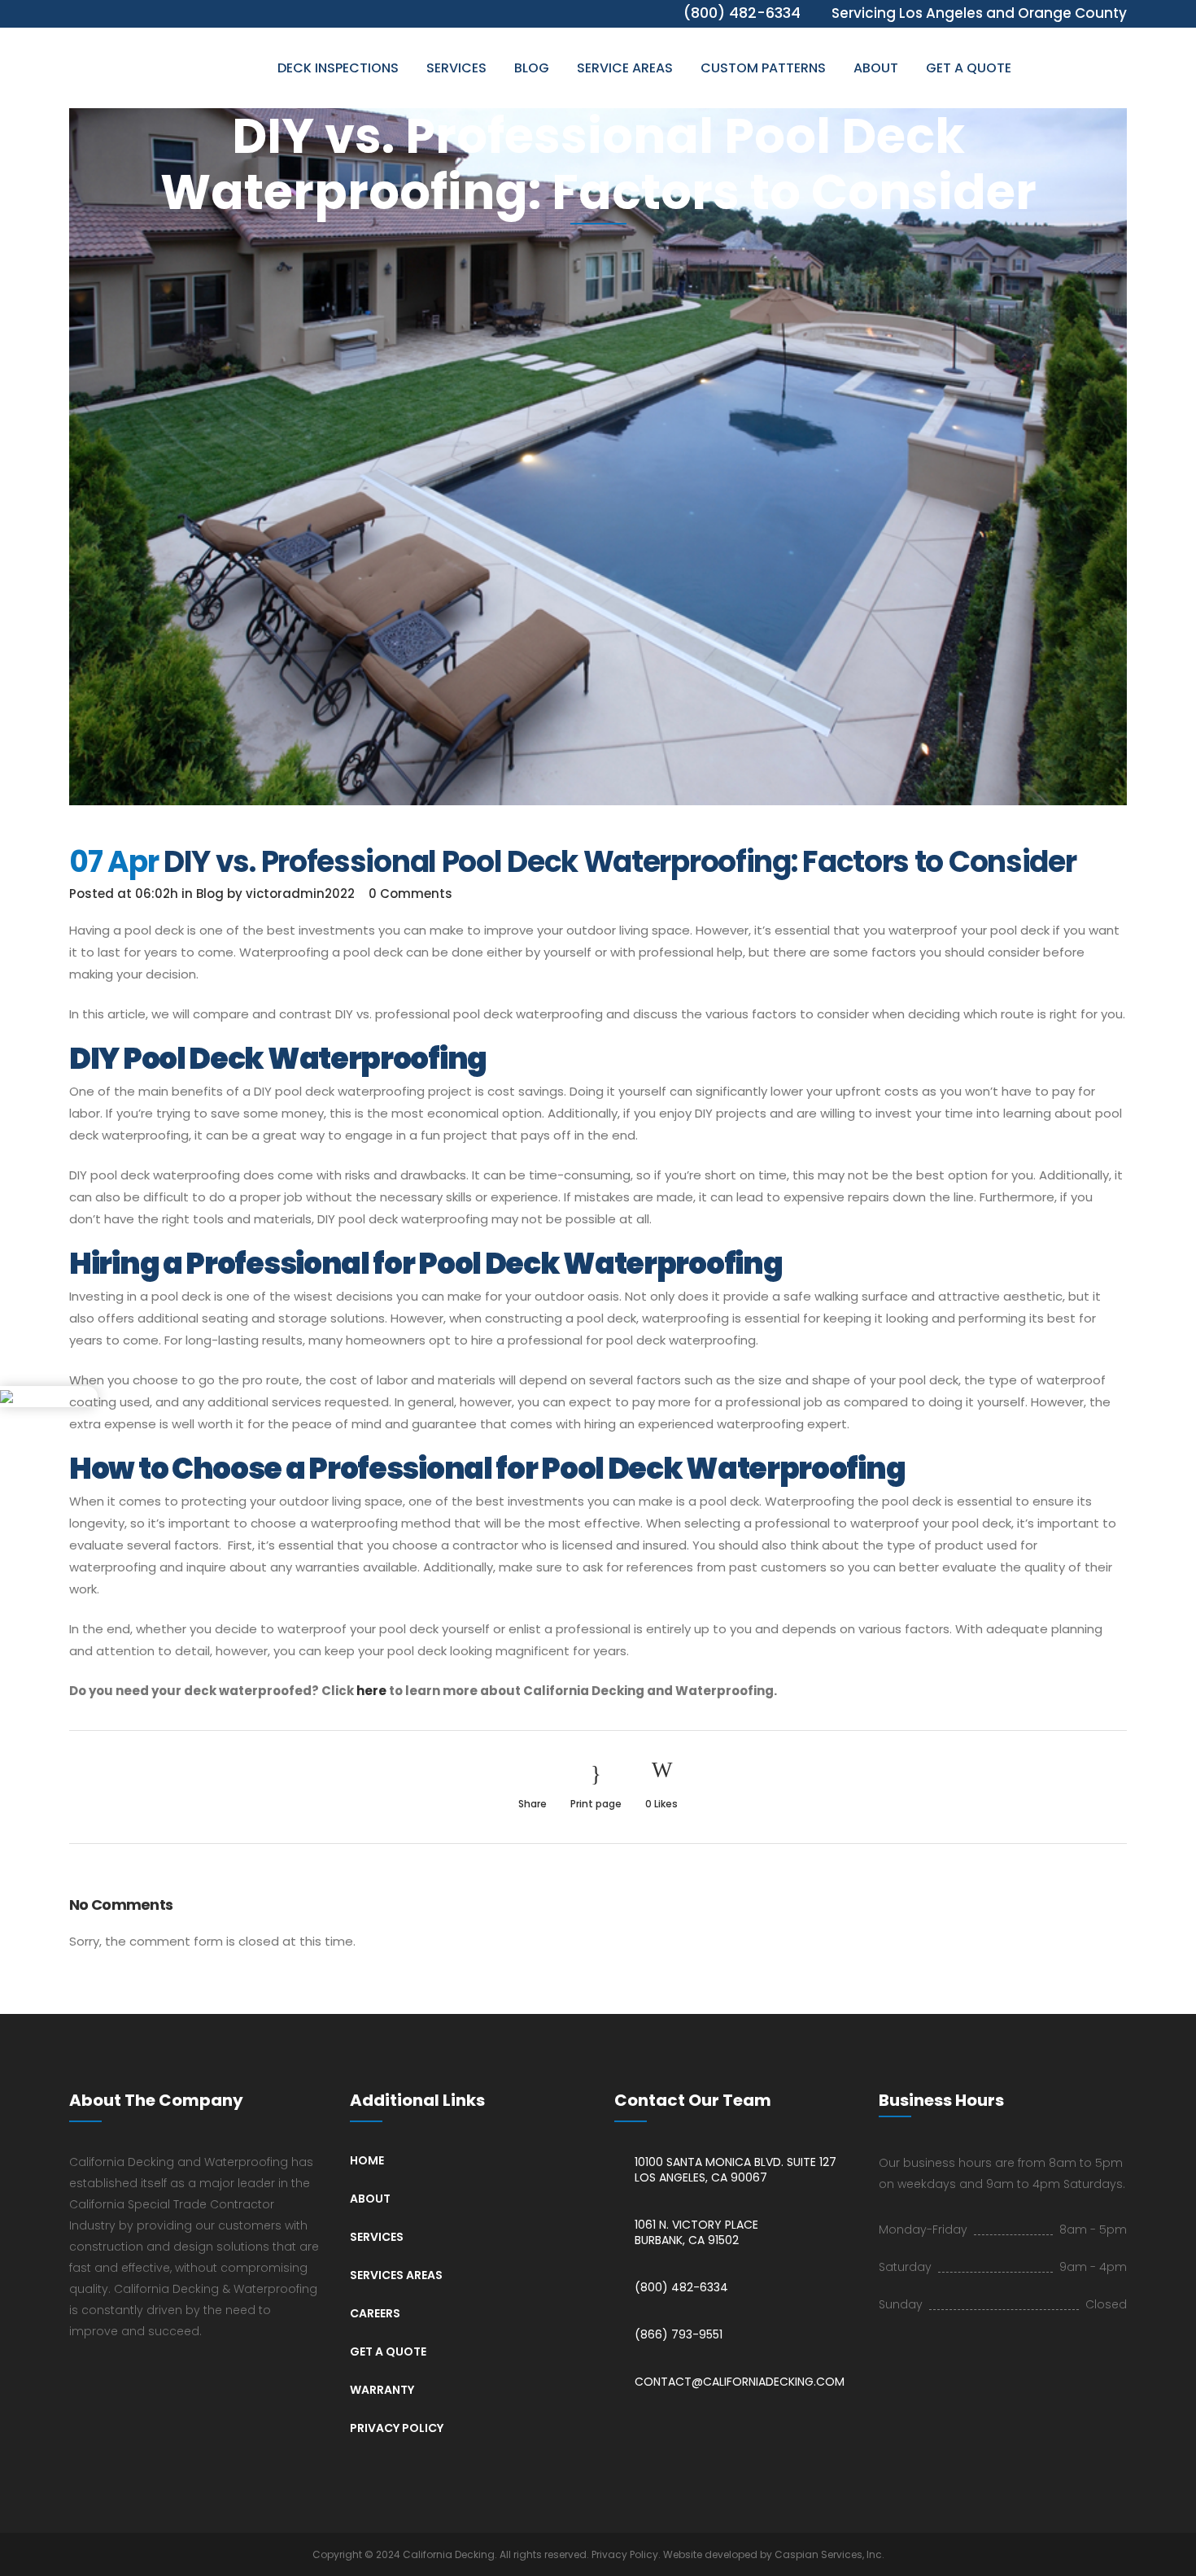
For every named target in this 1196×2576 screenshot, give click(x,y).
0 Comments (410, 894)
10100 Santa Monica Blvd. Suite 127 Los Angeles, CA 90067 (735, 2170)
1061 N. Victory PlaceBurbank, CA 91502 (696, 2233)
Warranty (382, 2390)
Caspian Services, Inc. (829, 2554)
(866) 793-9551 (679, 2335)
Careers (375, 2313)
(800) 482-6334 (681, 2288)
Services (377, 2237)
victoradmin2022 (300, 894)
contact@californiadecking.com (740, 2382)
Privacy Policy (397, 2428)
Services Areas (396, 2275)
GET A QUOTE (388, 2352)
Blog (210, 894)
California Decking (449, 2554)
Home (367, 2160)
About (370, 2199)
